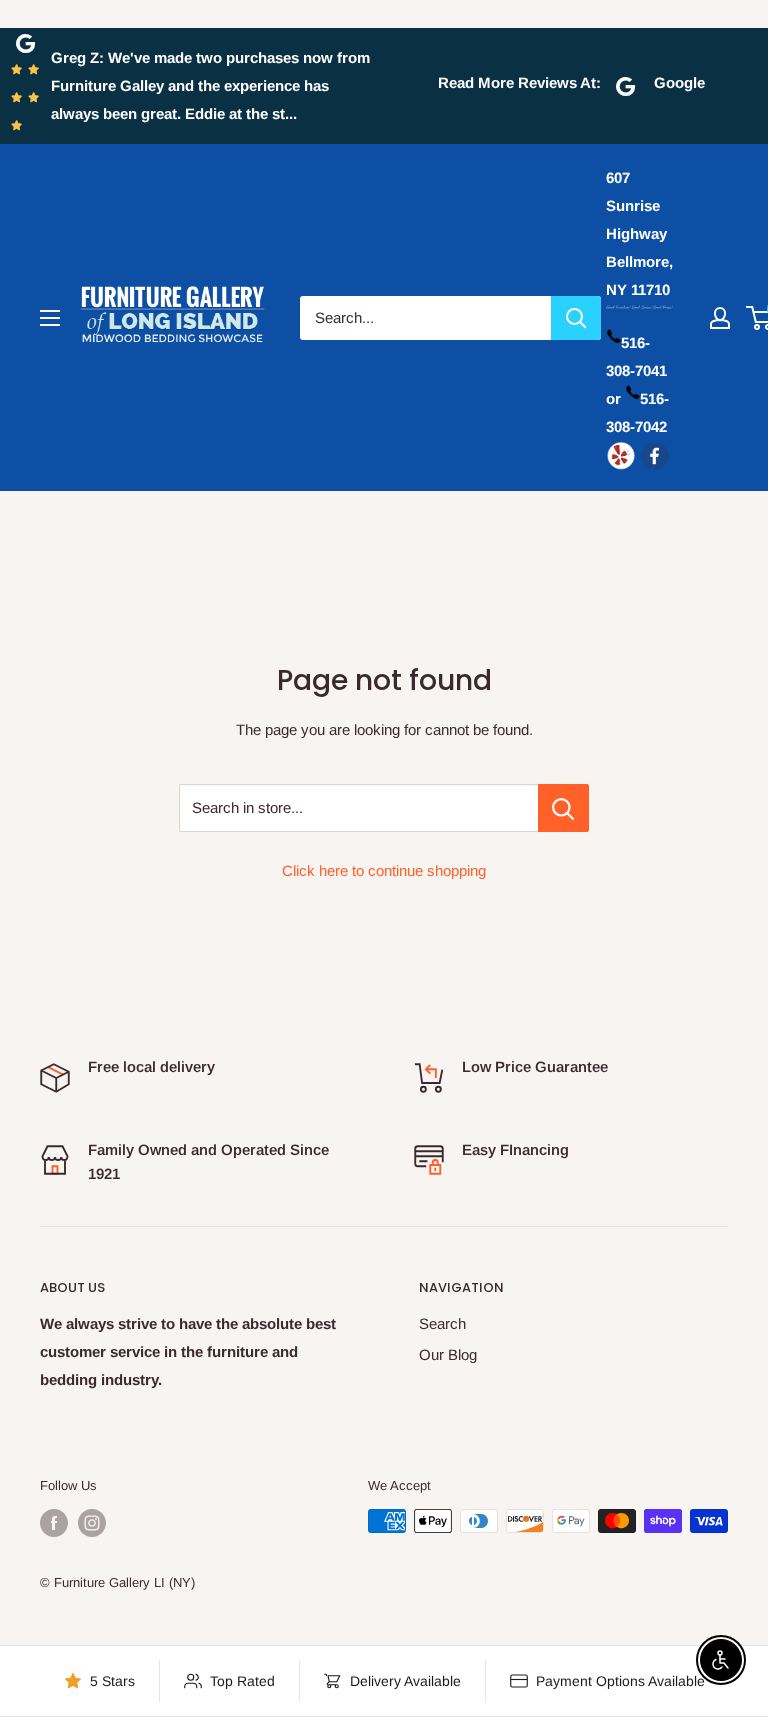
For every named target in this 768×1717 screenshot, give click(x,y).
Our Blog (448, 1354)
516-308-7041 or (636, 370)
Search (442, 1323)
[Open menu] (50, 318)
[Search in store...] (563, 808)
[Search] (576, 318)
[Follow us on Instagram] (92, 1523)
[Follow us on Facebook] (54, 1523)
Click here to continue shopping (384, 870)
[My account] (720, 318)
